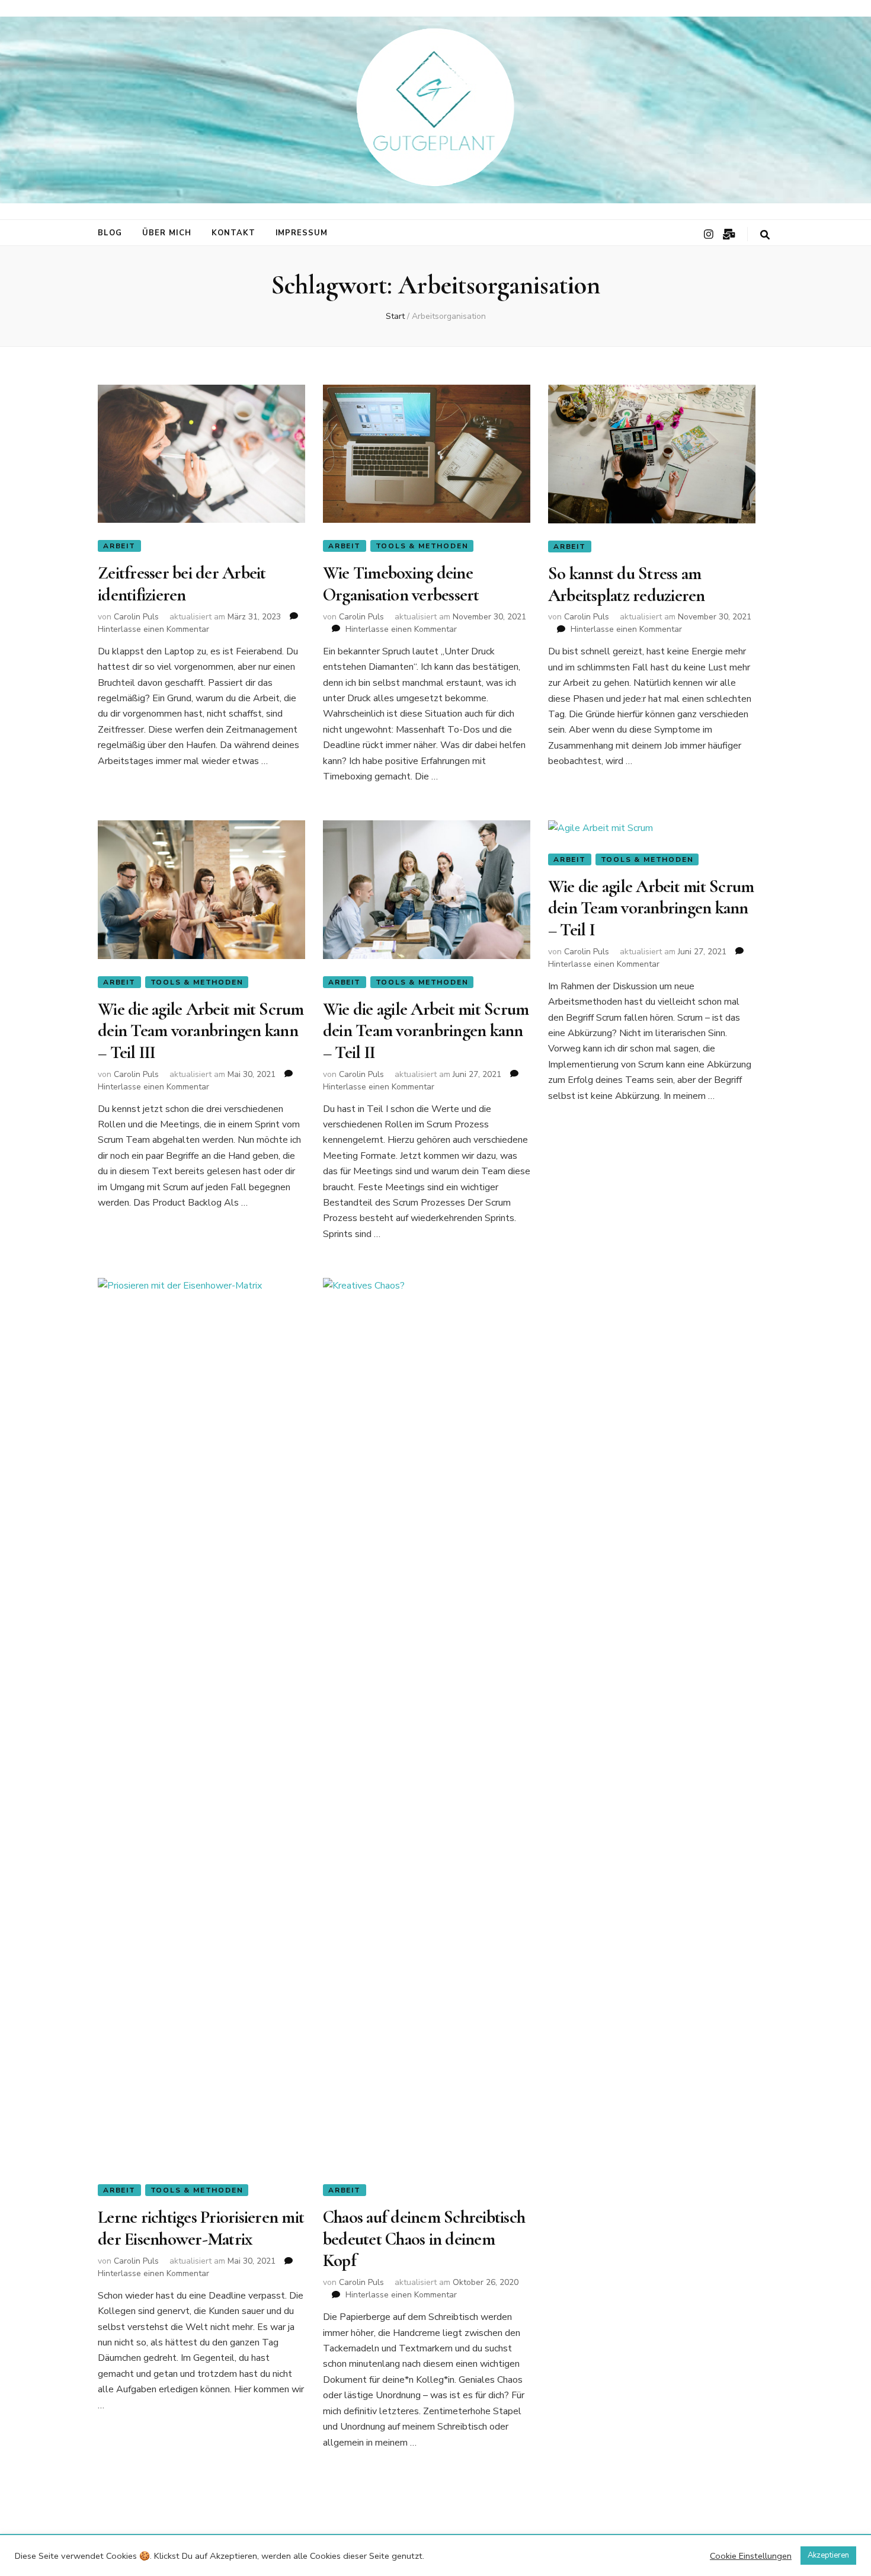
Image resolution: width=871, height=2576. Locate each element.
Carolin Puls (136, 617)
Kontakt (233, 233)
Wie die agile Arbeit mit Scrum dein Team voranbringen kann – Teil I (651, 908)
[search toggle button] (765, 235)
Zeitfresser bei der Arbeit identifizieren (182, 584)
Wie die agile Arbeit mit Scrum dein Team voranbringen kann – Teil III (201, 1031)
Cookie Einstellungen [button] (751, 2556)
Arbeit (119, 546)
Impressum (302, 233)
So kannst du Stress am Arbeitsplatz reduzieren (627, 584)
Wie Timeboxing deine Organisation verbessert (401, 584)
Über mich (167, 233)
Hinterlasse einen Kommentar (153, 629)
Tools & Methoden (422, 546)
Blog (110, 233)
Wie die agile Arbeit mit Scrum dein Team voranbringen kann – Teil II (426, 1031)
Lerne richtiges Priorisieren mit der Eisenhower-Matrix (201, 2228)
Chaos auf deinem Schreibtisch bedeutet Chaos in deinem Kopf (424, 2239)
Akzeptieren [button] (828, 2555)
